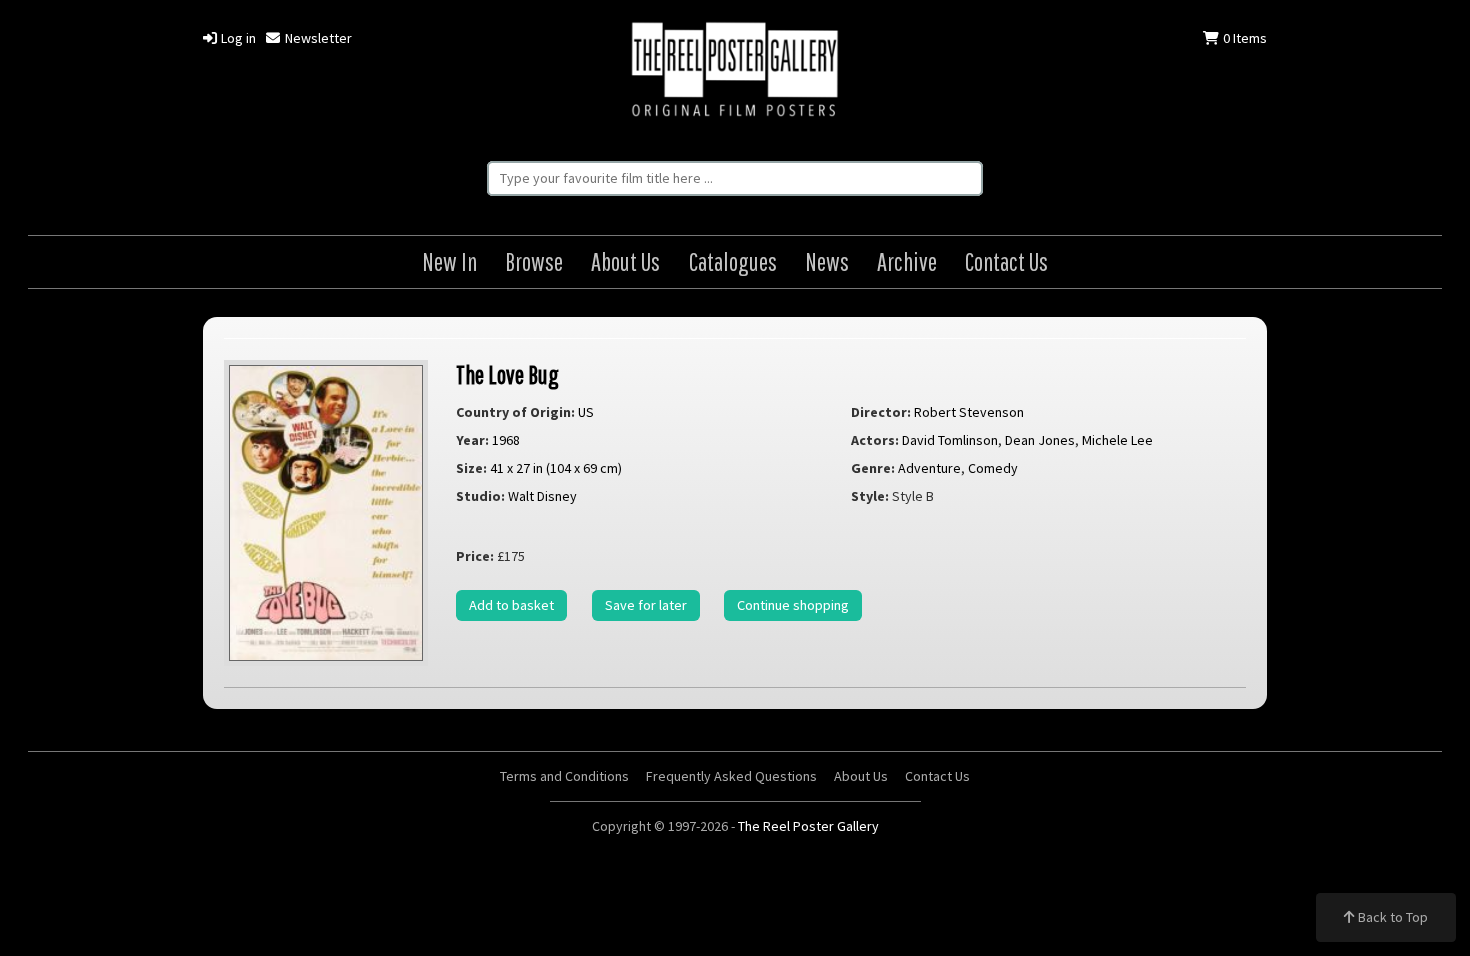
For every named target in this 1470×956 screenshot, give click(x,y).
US (586, 412)
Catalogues (733, 261)
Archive (907, 261)
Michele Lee (1117, 440)
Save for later (646, 605)
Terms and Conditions (564, 776)
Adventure (929, 468)
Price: (475, 556)
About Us (625, 261)
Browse (534, 261)
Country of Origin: (515, 412)
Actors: (875, 440)
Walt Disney (542, 496)
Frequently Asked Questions (731, 776)
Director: (881, 412)
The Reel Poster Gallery (735, 71)
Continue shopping (793, 605)
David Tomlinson (950, 440)
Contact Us (1006, 261)
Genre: (873, 468)
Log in (237, 38)
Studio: (480, 496)
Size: (471, 468)
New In (449, 261)
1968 (506, 440)
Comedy (993, 468)
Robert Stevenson (969, 412)
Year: (472, 440)
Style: (870, 496)
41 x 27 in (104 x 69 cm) (556, 468)
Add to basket (511, 605)
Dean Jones (1040, 440)
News (827, 261)
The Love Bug (507, 374)
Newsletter (316, 38)
